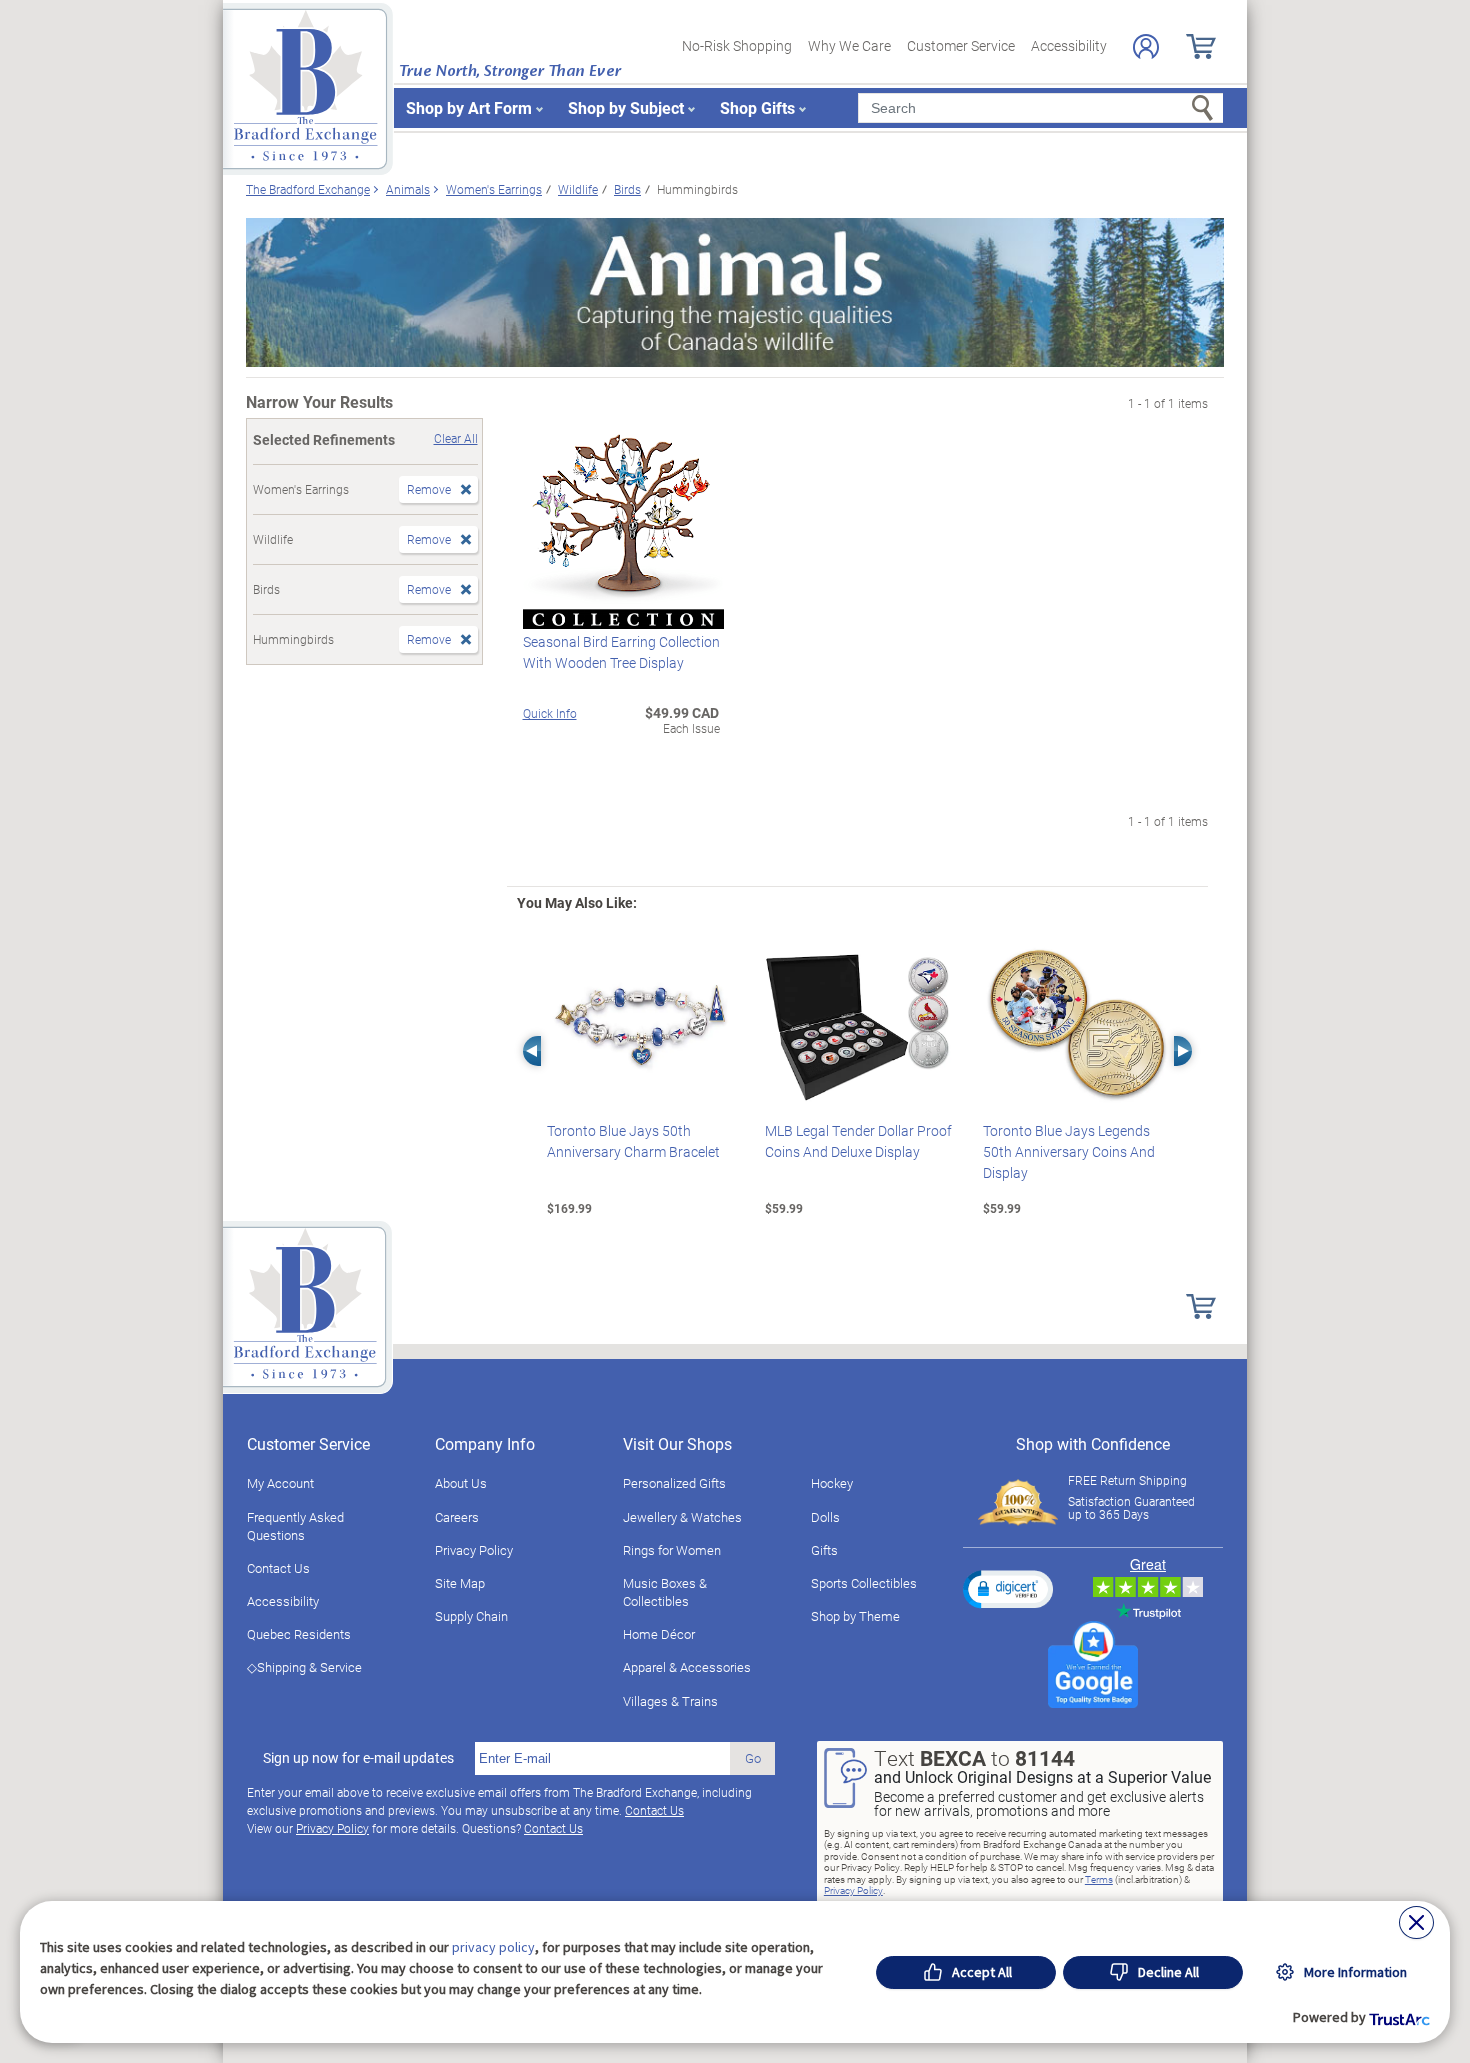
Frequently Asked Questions (295, 1526)
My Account (280, 1483)
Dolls (825, 1517)
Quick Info (550, 713)
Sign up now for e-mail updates (358, 1758)
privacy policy (493, 1947)
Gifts (824, 1550)
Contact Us (278, 1568)
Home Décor (659, 1634)
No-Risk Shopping (737, 45)
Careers (457, 1517)
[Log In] (1146, 46)
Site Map (460, 1583)
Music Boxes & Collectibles (665, 1592)
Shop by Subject (626, 107)
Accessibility (1069, 45)
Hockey (832, 1483)
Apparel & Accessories (687, 1667)
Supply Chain (471, 1616)
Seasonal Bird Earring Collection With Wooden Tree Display (621, 652)
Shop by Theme (855, 1616)
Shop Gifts (757, 107)
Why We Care (849, 45)
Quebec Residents (299, 1634)
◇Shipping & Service (304, 1667)
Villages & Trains (670, 1701)
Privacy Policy (474, 1550)
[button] (1008, 1589)
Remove (429, 489)
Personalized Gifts (674, 1483)
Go (753, 1758)
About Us (461, 1483)
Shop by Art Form (469, 107)
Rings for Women (672, 1550)
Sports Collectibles (864, 1583)
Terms (1099, 1879)
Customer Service (961, 45)
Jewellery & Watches (682, 1517)
